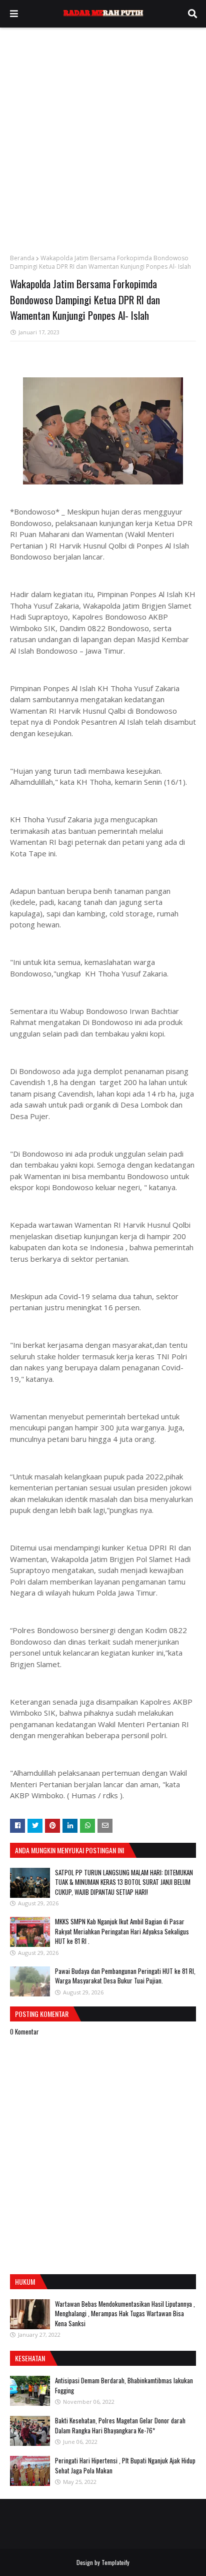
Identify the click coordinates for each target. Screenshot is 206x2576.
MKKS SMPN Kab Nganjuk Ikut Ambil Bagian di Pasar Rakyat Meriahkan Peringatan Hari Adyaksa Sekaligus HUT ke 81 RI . (122, 1931)
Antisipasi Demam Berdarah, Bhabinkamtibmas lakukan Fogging (124, 2385)
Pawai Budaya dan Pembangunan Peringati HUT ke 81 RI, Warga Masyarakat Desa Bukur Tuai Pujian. (125, 1976)
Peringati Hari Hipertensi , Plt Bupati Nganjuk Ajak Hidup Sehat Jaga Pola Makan (125, 2465)
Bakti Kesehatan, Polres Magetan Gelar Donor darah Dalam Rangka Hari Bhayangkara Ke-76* (120, 2425)
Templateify (115, 2562)
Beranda (22, 258)
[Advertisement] (103, 136)
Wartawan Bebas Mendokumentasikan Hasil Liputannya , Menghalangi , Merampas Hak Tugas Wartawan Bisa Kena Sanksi (125, 2313)
